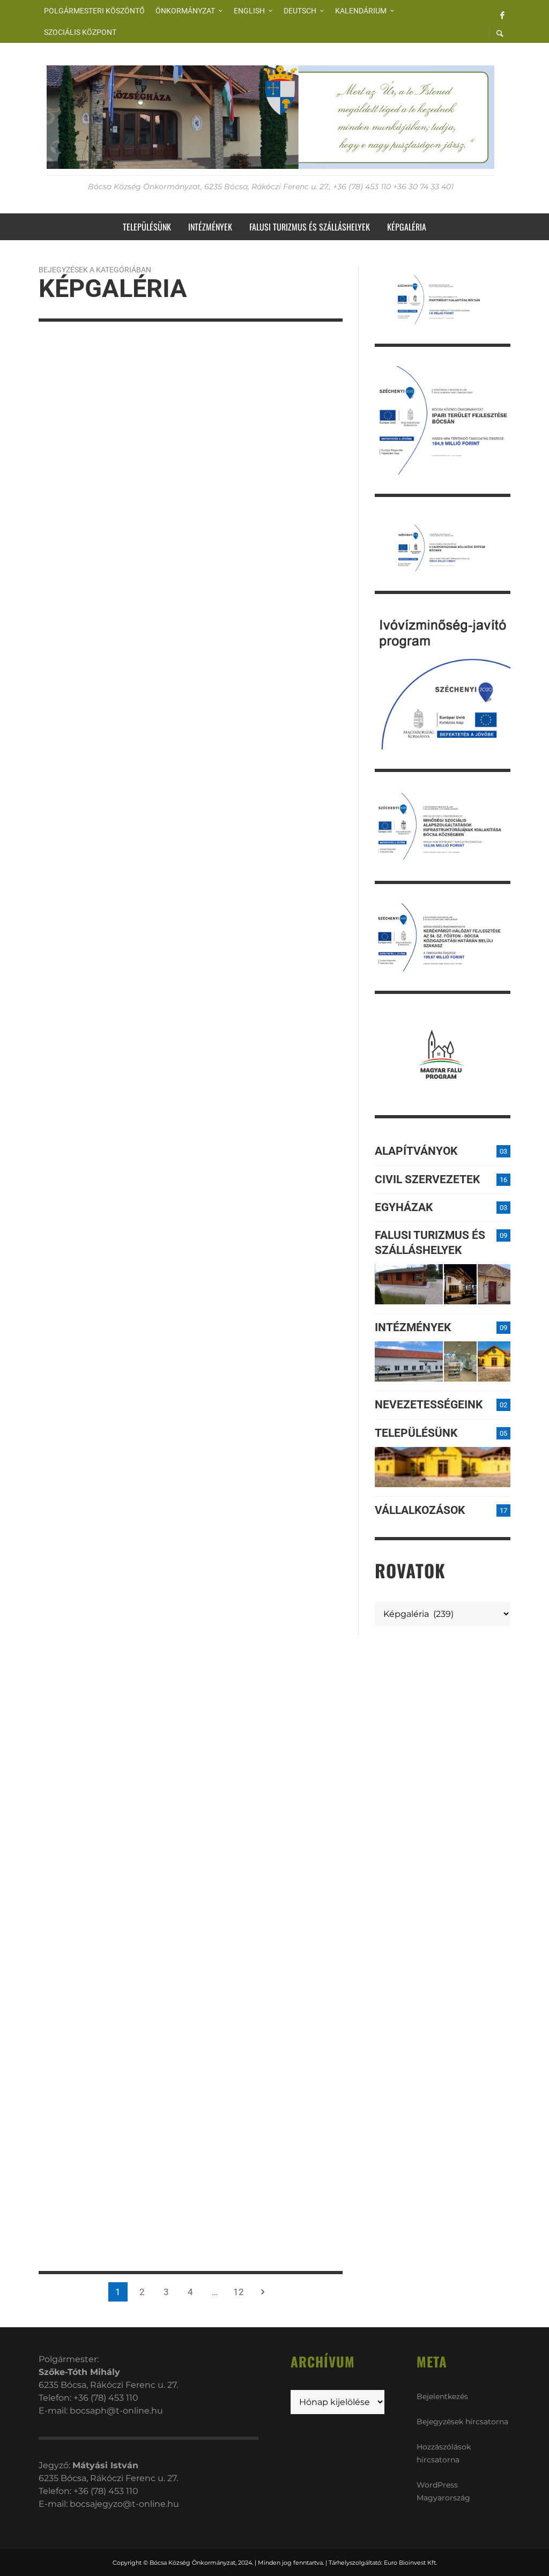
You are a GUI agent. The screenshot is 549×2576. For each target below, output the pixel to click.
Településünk (416, 1433)
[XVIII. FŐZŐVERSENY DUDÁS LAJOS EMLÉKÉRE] (204, 2177)
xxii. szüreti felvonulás (110, 990)
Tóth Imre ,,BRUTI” (250, 851)
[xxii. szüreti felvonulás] (44, 962)
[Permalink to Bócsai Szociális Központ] (409, 1361)
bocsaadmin (76, 636)
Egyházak (404, 1207)
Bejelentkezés (442, 2396)
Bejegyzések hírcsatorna (462, 2422)
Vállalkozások (420, 1510)
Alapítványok (416, 1151)
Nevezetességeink (429, 1405)
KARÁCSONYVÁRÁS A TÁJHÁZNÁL (95, 1928)
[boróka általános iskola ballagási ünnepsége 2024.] (44, 1140)
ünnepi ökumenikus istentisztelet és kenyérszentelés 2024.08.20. (255, 1049)
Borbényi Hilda (81, 828)
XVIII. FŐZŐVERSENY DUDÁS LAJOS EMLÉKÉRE (264, 2212)
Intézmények (413, 1327)
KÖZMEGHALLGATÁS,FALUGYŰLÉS (270, 1842)
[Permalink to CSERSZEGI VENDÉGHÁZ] (460, 1284)
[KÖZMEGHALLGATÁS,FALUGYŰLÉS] (204, 1807)
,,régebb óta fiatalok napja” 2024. (260, 1254)
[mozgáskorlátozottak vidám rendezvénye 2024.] (204, 1411)
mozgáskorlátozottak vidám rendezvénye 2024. (267, 1452)
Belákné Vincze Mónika (97, 419)
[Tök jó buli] (204, 645)
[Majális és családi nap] (44, 1345)
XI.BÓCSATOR (234, 2028)
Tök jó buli (231, 673)
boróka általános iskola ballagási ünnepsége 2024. (93, 1182)
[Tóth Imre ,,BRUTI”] (204, 823)
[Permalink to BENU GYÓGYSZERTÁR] (460, 1361)
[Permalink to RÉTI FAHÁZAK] (409, 1284)
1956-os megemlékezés (265, 482)
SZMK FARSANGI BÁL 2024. (109, 1743)
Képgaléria (63, 373)
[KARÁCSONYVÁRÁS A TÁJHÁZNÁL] (44, 1893)
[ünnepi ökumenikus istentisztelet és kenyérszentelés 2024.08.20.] (204, 1001)
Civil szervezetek (427, 1179)
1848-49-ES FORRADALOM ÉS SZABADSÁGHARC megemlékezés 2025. (107, 607)
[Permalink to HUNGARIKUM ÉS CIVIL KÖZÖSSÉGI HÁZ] (494, 1361)
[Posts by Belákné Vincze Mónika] (43, 419)
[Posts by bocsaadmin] (43, 636)
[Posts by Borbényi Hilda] (43, 828)
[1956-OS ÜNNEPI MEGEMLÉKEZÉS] (44, 770)
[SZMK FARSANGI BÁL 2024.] (44, 1715)
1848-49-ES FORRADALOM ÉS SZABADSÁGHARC (266, 1651)
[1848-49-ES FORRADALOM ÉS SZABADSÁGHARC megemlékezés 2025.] (44, 565)
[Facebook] (502, 14)
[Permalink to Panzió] (494, 1284)
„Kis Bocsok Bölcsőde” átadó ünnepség (104, 1558)
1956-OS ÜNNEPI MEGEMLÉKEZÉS (83, 805)
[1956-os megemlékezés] (204, 454)
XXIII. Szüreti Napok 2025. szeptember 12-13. (108, 396)
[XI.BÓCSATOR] (204, 1999)
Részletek (54, 2166)
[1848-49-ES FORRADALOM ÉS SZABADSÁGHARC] (204, 1616)
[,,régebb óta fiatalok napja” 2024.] (204, 1219)
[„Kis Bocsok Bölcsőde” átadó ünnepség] (44, 1523)
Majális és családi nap (107, 1374)
